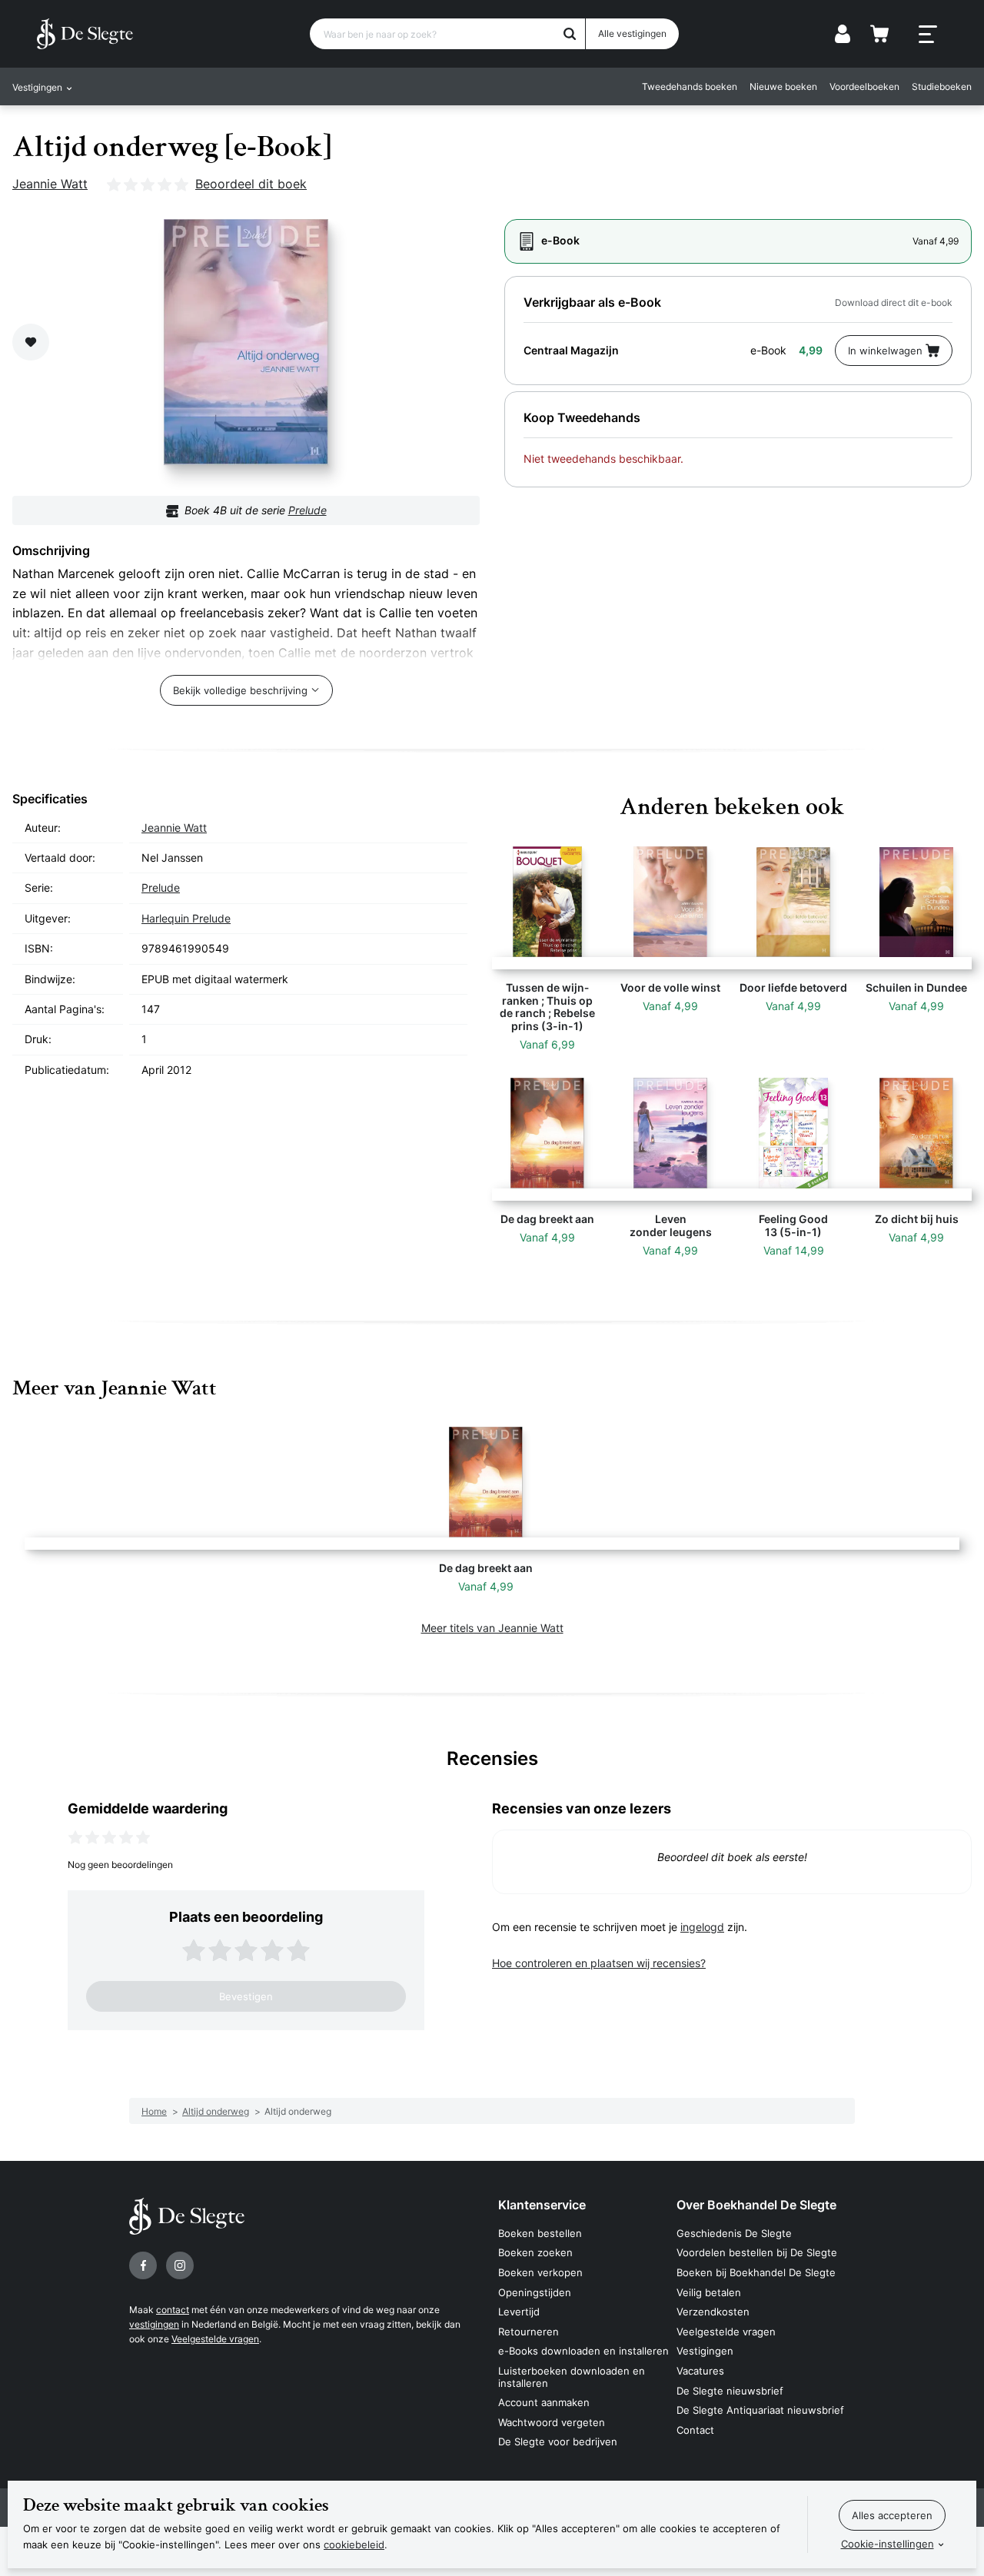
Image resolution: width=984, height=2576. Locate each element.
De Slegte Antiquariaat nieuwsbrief (760, 2410)
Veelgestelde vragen (215, 2339)
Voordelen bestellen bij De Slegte (757, 2252)
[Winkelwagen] (879, 34)
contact (173, 2310)
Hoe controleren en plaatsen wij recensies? (599, 1963)
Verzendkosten (713, 2312)
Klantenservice (542, 2205)
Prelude (307, 510)
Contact (695, 2430)
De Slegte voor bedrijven (558, 2441)
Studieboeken (942, 86)
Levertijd (519, 2312)
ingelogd (702, 1927)
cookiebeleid (354, 2544)
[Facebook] (143, 2265)
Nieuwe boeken (783, 86)
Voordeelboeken (864, 86)
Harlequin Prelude (186, 918)
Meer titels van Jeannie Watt (492, 1628)
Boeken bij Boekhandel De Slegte (756, 2272)
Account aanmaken (544, 2402)
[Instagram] (180, 2265)
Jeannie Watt (50, 184)
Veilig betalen (709, 2292)
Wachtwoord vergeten (552, 2422)
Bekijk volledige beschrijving (240, 690)
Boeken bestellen (540, 2233)
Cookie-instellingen (888, 2544)
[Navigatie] (928, 35)
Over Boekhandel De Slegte (756, 2205)
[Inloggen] (843, 34)
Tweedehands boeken (690, 86)
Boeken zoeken (535, 2252)
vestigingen (154, 2324)
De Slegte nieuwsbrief (730, 2391)
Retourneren (529, 2332)
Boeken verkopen (540, 2272)
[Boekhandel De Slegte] (85, 34)
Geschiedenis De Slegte (734, 2233)
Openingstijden (535, 2292)
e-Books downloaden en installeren (583, 2351)
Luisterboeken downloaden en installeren (572, 2377)
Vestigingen (705, 2351)
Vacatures (700, 2371)
